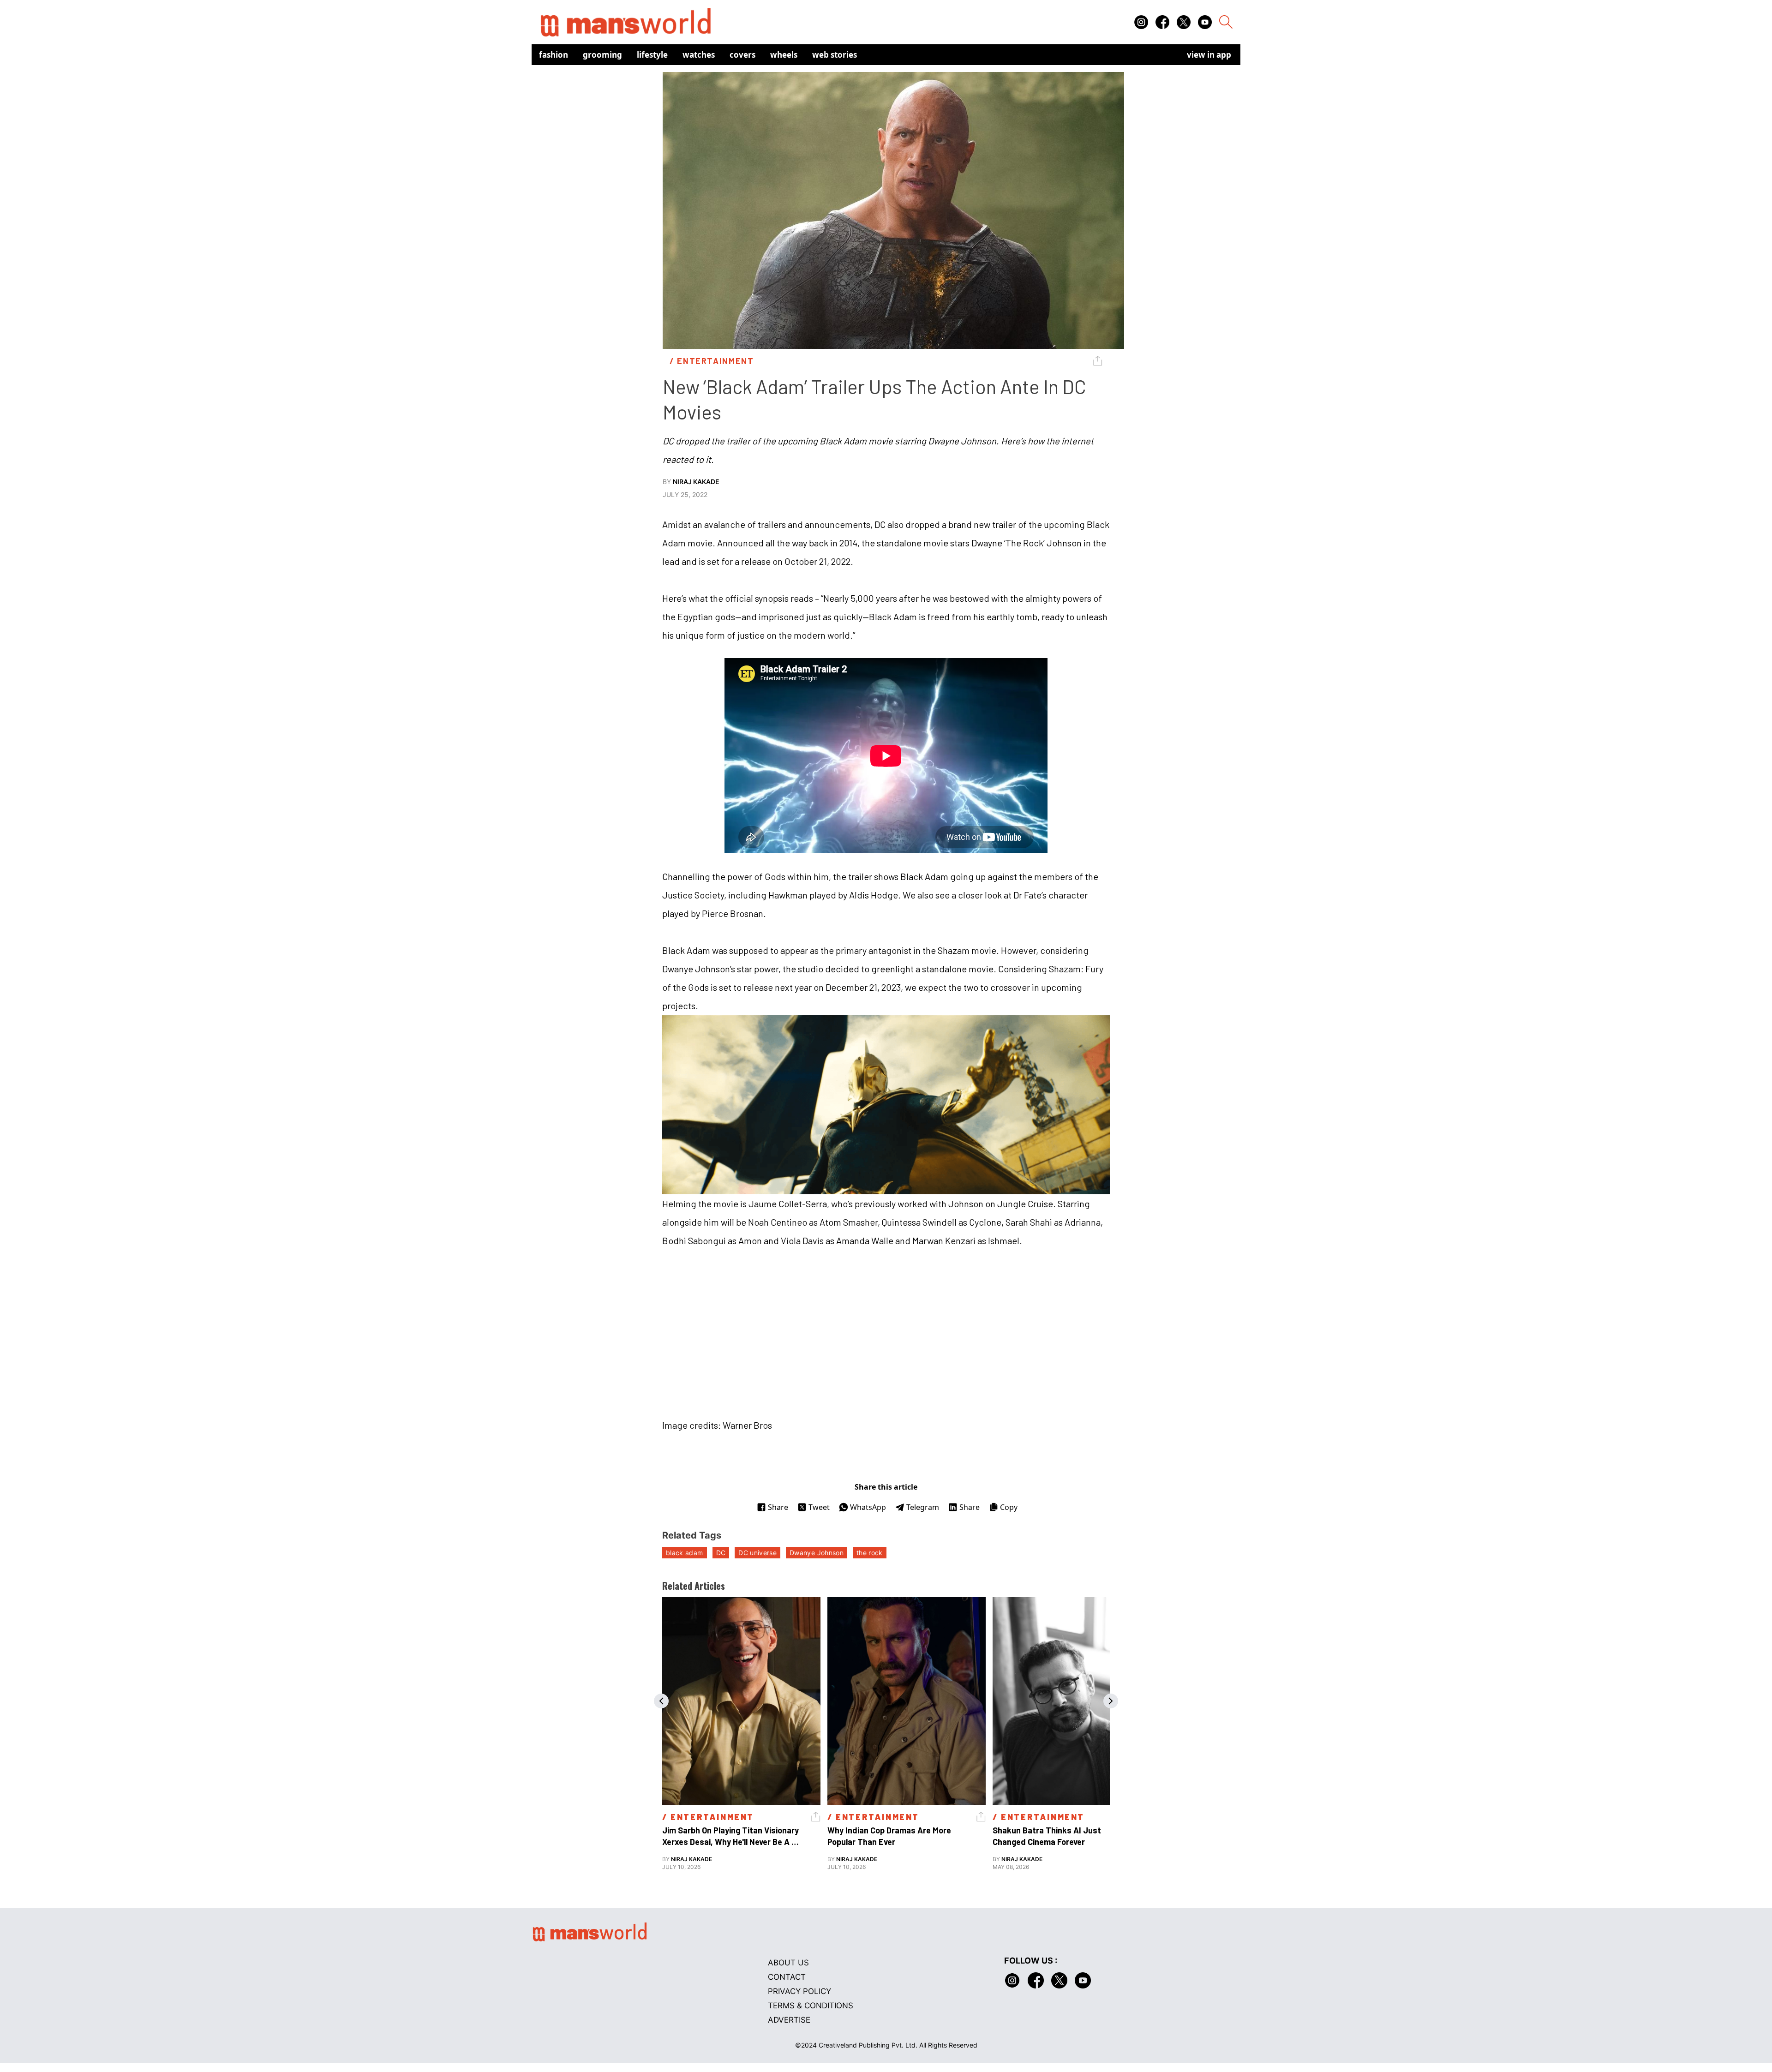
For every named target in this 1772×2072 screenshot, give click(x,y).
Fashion (554, 55)
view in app (1209, 55)
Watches (699, 55)
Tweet (819, 1507)
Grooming (602, 55)
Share (778, 1507)
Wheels (784, 55)
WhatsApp (868, 1507)
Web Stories (835, 55)
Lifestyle (652, 55)
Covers (742, 55)
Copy (1009, 1507)
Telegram (923, 1507)
